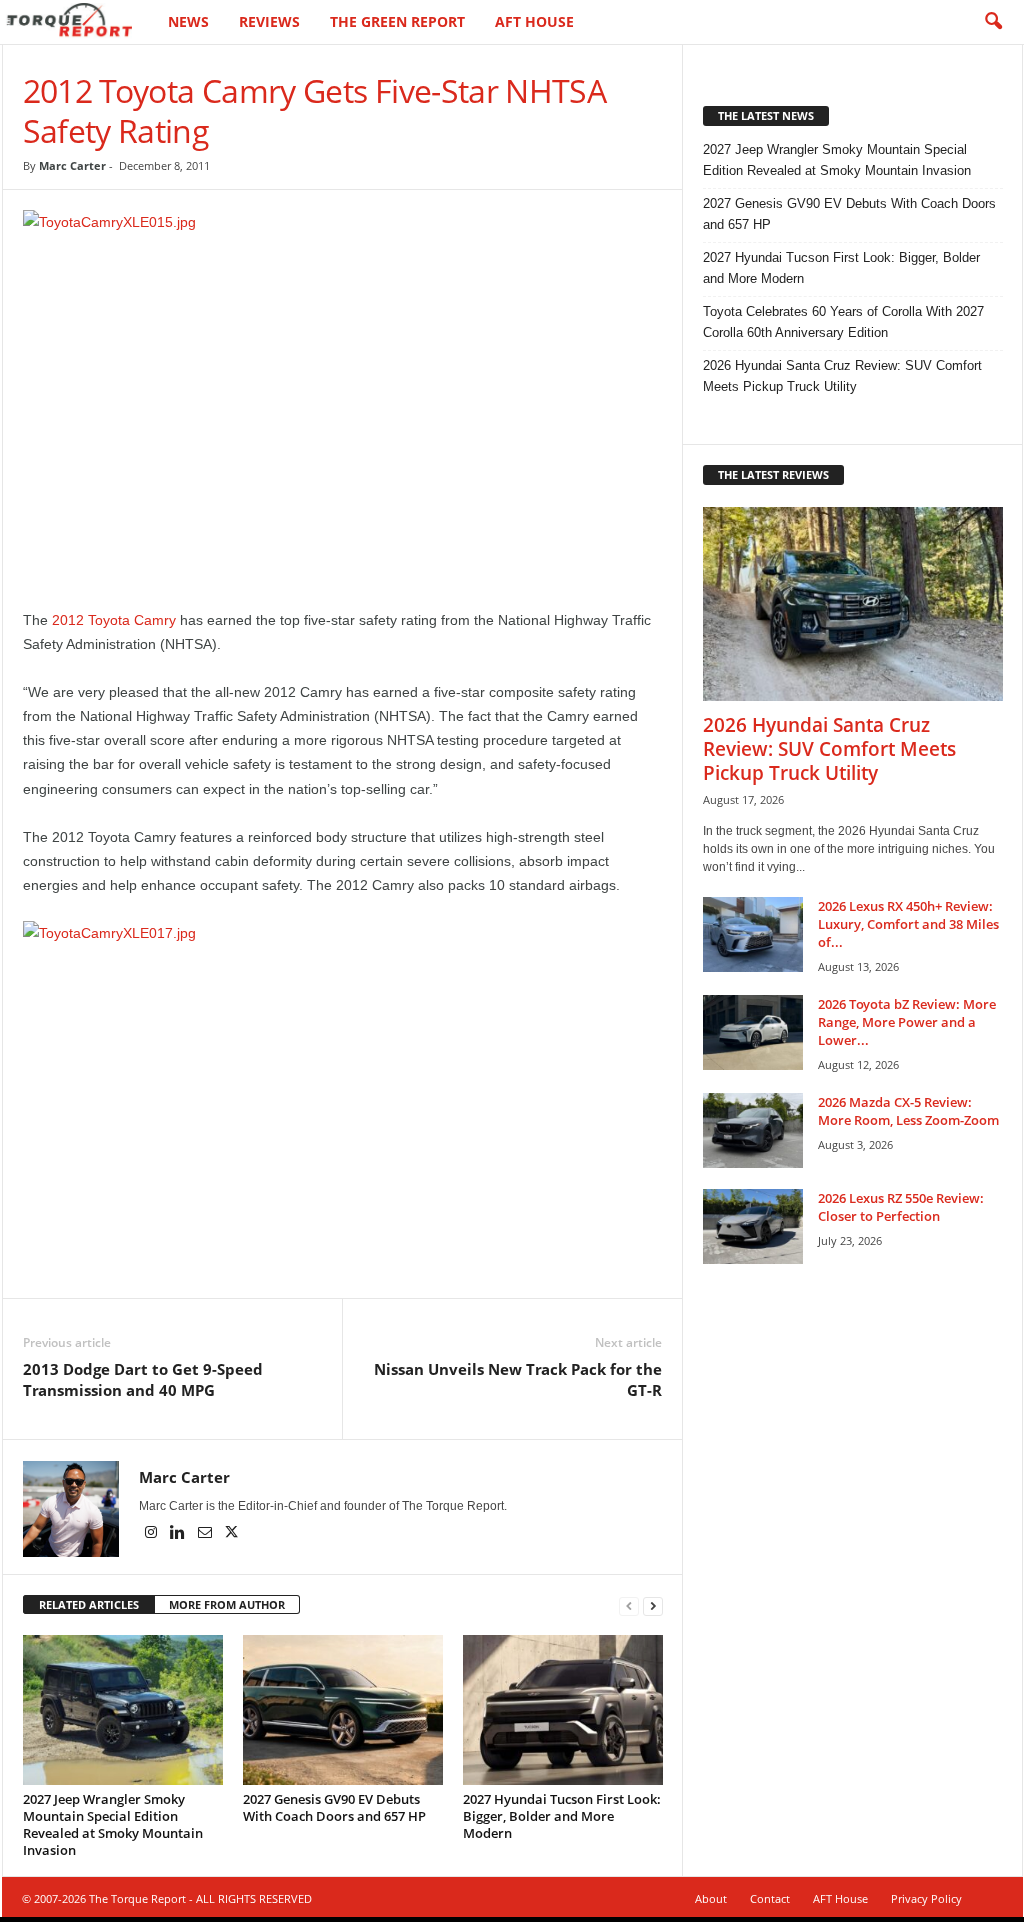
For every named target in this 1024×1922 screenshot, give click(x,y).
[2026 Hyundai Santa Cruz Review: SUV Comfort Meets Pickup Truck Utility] (853, 604)
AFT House (534, 21)
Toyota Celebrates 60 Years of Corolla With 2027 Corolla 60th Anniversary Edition (843, 322)
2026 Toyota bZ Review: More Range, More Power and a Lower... (907, 1022)
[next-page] (653, 1605)
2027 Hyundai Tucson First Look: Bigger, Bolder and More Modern (562, 1816)
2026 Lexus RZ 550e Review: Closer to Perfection (901, 1207)
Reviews (269, 21)
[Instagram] (152, 1534)
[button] (993, 22)
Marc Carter (72, 165)
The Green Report (397, 21)
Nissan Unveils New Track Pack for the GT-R (518, 1379)
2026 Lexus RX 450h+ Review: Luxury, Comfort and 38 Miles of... (908, 924)
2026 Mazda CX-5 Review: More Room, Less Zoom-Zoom (908, 1111)
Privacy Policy (926, 1898)
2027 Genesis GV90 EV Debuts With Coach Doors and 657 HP (334, 1807)
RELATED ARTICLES (89, 1604)
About (711, 1898)
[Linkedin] (179, 1534)
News (188, 21)
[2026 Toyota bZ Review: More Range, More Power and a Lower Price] (753, 1032)
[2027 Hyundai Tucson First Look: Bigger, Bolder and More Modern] (563, 1710)
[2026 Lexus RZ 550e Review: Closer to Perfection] (753, 1226)
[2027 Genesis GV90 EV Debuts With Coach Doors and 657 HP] (343, 1710)
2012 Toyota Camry (114, 620)
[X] (232, 1534)
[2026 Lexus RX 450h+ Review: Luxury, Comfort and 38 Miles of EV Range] (753, 934)
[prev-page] (629, 1605)
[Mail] (206, 1534)
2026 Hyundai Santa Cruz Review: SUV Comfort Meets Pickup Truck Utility (842, 376)
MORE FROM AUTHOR (227, 1604)
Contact (770, 1898)
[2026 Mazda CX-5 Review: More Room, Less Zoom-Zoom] (753, 1130)
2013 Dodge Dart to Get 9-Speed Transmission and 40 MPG (143, 1379)
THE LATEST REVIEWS (773, 474)
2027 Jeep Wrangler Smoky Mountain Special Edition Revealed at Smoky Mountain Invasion (113, 1824)
